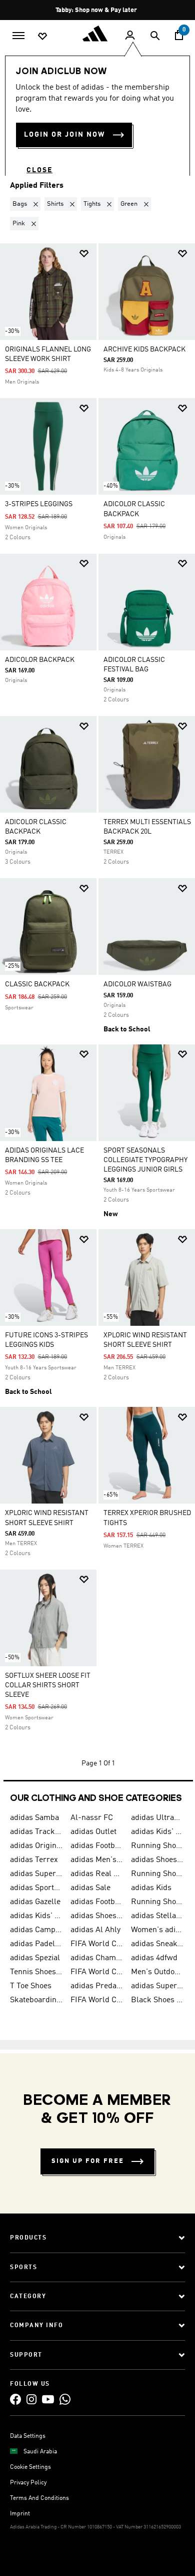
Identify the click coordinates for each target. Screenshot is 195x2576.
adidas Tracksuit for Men (36, 1832)
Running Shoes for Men (157, 1846)
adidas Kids (151, 1888)
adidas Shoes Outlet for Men (97, 1916)
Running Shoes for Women (157, 1902)
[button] (27, 204)
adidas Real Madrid (97, 1874)
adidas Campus (36, 1930)
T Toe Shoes (31, 1986)
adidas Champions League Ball (97, 1958)
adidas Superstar (36, 1874)
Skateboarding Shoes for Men (36, 2000)
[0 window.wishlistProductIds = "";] (42, 36)
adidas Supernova (157, 1986)
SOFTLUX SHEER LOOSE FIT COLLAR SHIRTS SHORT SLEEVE (48, 1685)
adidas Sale (90, 1888)
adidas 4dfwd (154, 1958)
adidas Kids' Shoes (157, 1832)
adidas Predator (97, 1986)
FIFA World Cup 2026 (97, 1944)
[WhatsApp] (65, 2399)
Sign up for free (88, 2161)
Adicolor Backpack (40, 660)
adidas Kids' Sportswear (36, 1916)
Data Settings (28, 2436)
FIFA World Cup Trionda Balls (97, 1972)
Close (39, 170)
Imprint (20, 2514)
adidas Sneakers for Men (157, 1944)
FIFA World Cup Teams (97, 2000)
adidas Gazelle (35, 1902)
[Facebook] (15, 2399)
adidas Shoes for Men (157, 1860)
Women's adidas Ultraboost (157, 1930)
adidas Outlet (93, 1832)
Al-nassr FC (92, 1818)
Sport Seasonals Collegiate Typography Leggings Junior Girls (145, 1160)
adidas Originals (36, 1846)
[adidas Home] (97, 34)
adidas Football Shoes (97, 1902)
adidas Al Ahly (95, 1930)
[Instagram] (31, 2399)
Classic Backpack (37, 984)
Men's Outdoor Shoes (157, 1972)
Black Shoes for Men (157, 2000)
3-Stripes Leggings (39, 504)
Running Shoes (157, 1874)
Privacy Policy (28, 2483)
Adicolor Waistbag (137, 984)
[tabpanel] (97, 985)
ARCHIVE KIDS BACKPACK (144, 349)
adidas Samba (34, 1818)
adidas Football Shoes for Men (97, 1846)
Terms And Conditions (39, 2498)
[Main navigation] (18, 35)
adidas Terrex (34, 1860)
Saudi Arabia (40, 2452)
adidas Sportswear (36, 1888)
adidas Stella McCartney (157, 1916)
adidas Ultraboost (157, 1818)
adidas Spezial (35, 1958)
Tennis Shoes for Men (36, 1972)
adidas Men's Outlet (97, 1860)
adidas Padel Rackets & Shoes (36, 1944)
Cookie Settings (30, 2467)
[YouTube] (48, 2399)
